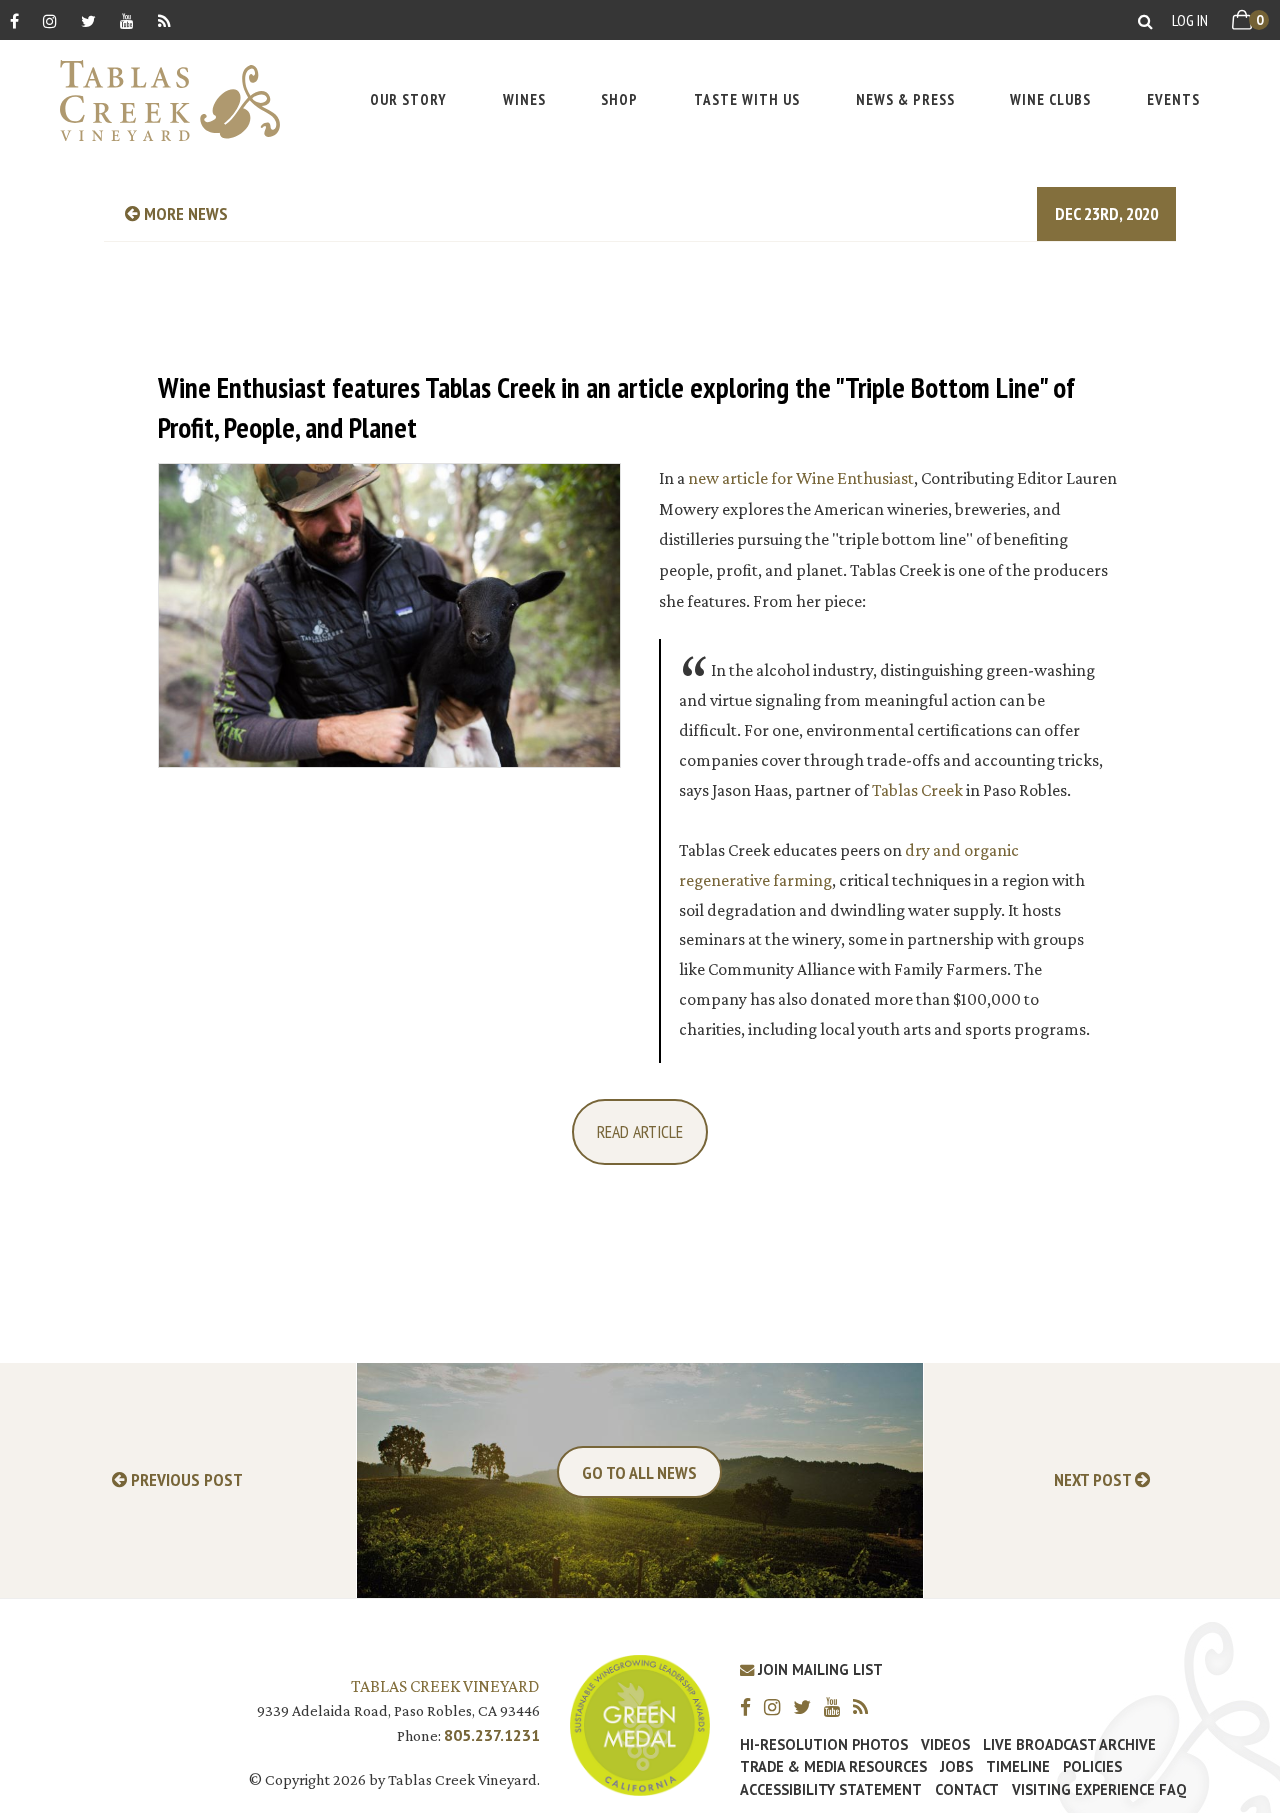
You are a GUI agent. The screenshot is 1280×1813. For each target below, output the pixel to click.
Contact (967, 1790)
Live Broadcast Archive (1069, 1745)
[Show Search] (1145, 20)
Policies (1092, 1767)
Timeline (1018, 1767)
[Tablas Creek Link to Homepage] (160, 100)
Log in (1190, 20)
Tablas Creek (917, 790)
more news (184, 213)
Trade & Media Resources (833, 1767)
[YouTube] (127, 20)
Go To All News (639, 1472)
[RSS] (164, 20)
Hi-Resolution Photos (824, 1745)
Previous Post (185, 1480)
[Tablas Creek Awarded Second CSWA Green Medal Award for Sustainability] (640, 1723)
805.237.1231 (492, 1735)
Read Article (640, 1131)
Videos (945, 1745)
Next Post (1094, 1480)
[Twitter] (88, 20)
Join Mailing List (818, 1669)
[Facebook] (14, 20)
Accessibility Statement (831, 1790)
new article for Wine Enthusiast (801, 478)
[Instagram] (50, 20)
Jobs (956, 1767)
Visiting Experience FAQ (1099, 1790)
